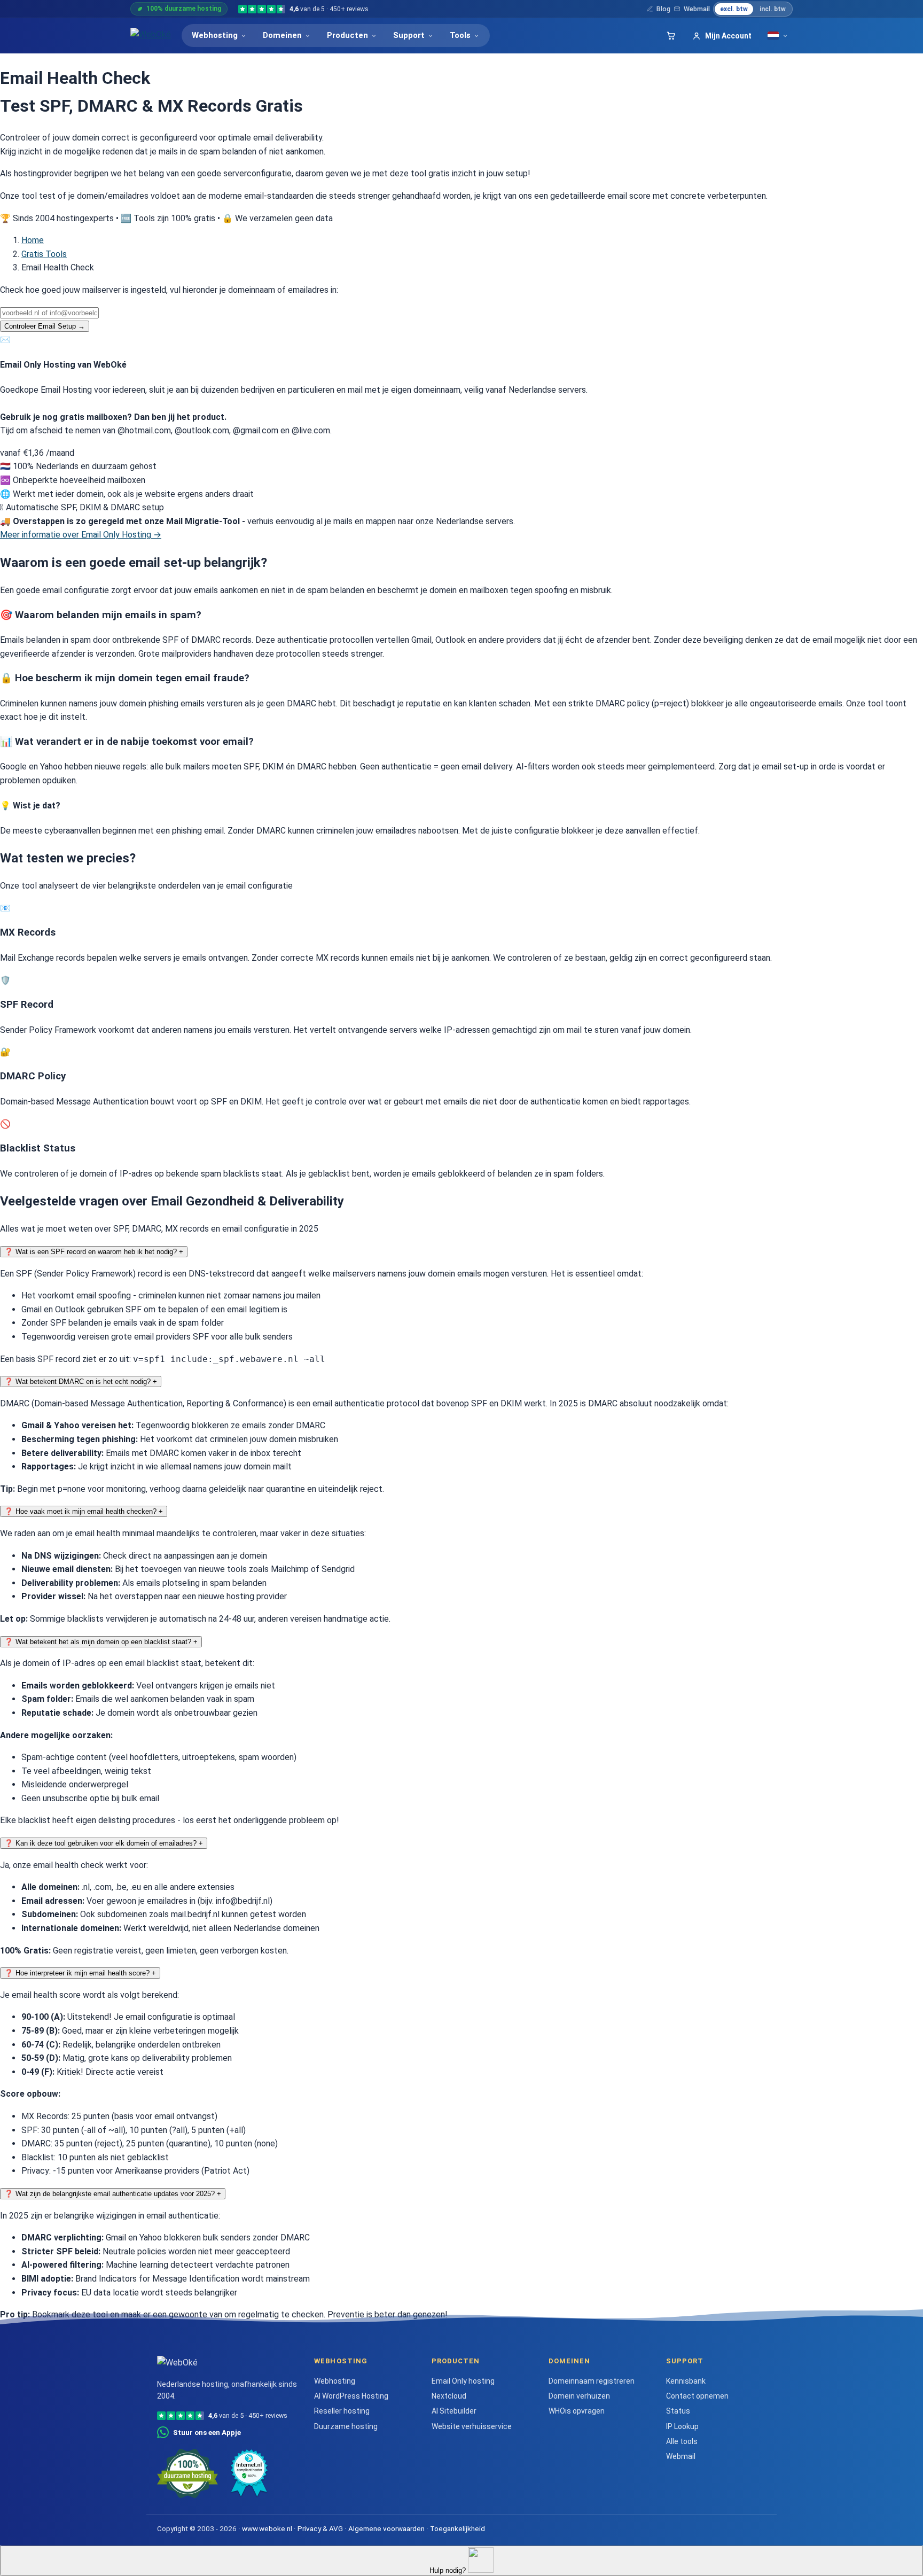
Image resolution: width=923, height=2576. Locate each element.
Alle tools (682, 2441)
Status (678, 2411)
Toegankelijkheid (457, 2528)
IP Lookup (682, 2426)
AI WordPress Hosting (351, 2396)
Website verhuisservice (472, 2426)
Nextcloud (449, 2396)
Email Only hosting (463, 2381)
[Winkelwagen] (671, 36)
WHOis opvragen (577, 2411)
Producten (347, 35)
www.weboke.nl (267, 2528)
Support (409, 35)
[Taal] (778, 36)
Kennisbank (686, 2381)
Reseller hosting (342, 2411)
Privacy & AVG (320, 2528)
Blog (663, 9)
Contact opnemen (697, 2396)
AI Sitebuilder (454, 2411)
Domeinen (282, 35)
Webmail (697, 9)
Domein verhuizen (579, 2396)
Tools (460, 35)
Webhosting (215, 35)
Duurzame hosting (346, 2426)
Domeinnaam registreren (592, 2381)
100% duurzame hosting (184, 9)
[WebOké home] (151, 36)
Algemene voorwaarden (386, 2528)
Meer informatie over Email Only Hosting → (81, 535)
